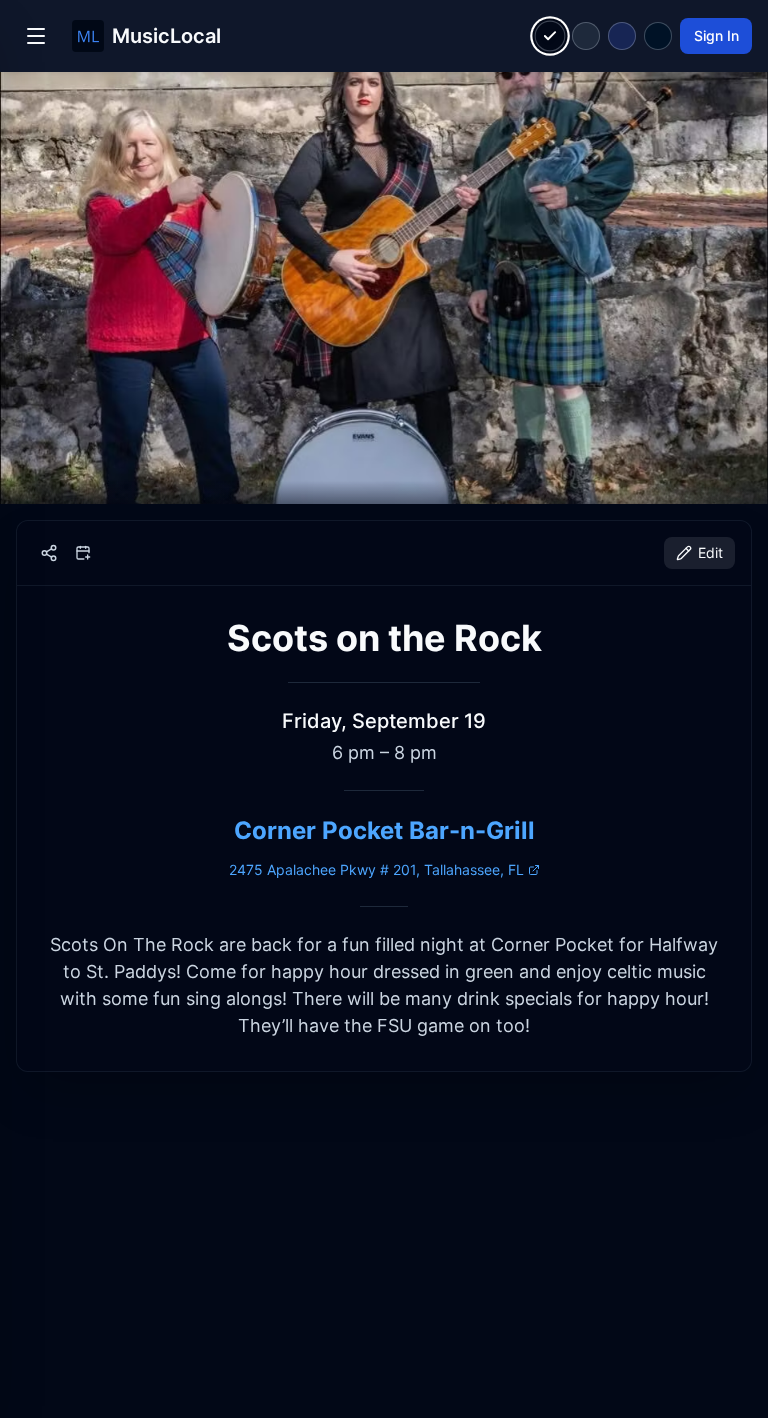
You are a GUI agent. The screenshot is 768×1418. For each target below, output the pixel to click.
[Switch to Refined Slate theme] (586, 36)
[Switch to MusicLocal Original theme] (550, 36)
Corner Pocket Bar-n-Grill (384, 830)
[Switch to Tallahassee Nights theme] (622, 36)
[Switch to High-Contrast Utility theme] (658, 36)
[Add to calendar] (83, 553)
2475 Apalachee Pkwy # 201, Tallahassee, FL (376, 869)
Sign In (716, 35)
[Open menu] (36, 36)
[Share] (49, 553)
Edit (710, 552)
